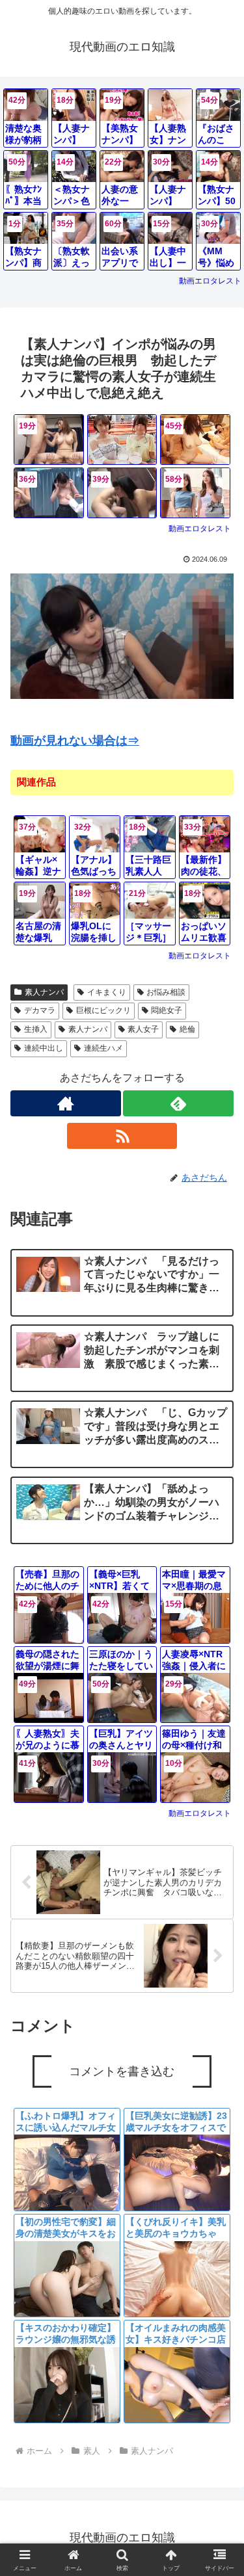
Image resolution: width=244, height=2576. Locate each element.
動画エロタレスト (210, 281)
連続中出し (44, 1048)
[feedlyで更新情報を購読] (178, 1103)
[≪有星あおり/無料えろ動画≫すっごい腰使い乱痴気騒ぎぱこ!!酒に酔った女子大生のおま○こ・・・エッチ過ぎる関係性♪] (122, 440)
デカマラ (40, 1010)
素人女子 (143, 1029)
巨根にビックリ (103, 1010)
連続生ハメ (103, 1048)
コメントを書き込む (122, 2071)
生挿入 (36, 1029)
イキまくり (107, 992)
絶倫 (187, 1029)
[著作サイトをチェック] (66, 1103)
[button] (218, 1952)
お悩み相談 (166, 992)
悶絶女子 (167, 1010)
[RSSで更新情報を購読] (122, 1136)
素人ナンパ (44, 992)
